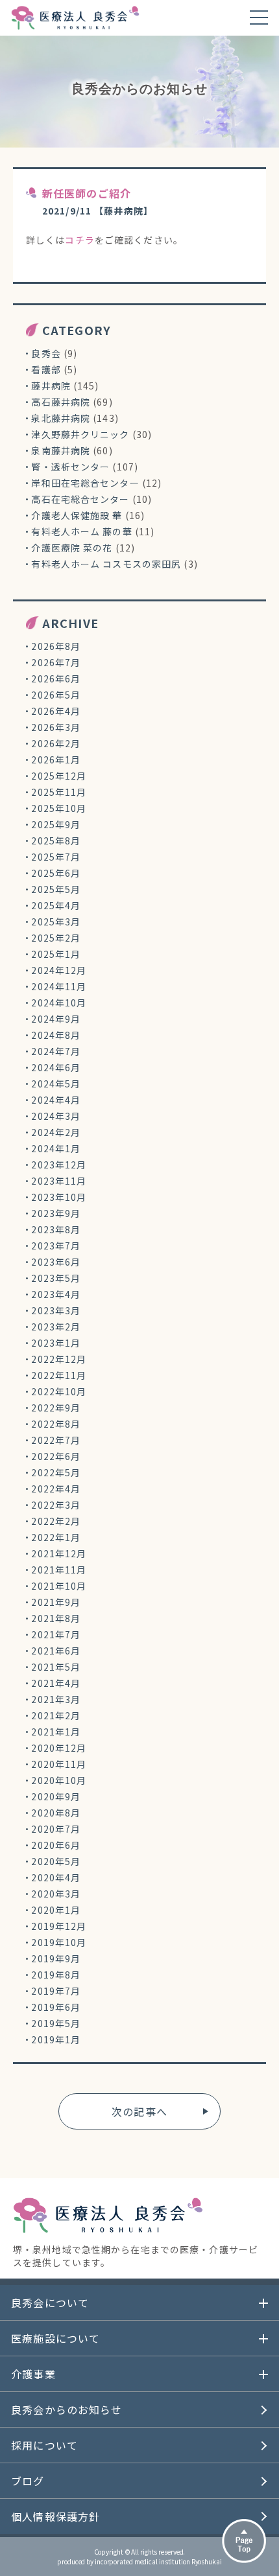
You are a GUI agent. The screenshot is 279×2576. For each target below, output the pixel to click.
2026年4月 (56, 711)
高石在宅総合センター (80, 499)
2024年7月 (56, 1051)
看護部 (46, 369)
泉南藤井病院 (61, 450)
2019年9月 (56, 1958)
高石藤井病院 (61, 402)
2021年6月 (56, 1651)
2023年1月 (56, 1343)
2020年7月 (56, 1829)
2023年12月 (59, 1165)
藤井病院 (51, 386)
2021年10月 (59, 1586)
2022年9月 (56, 1408)
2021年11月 (59, 1570)
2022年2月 (56, 1521)
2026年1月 (56, 760)
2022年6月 (56, 1456)
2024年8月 (56, 1035)
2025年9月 (56, 824)
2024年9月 (56, 1019)
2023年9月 (56, 1213)
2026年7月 (56, 662)
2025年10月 (59, 808)
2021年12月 (59, 1553)
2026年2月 (56, 743)
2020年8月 (56, 1813)
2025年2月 (56, 938)
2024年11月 (59, 986)
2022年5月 (56, 1472)
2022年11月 (59, 1375)
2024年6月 (56, 1067)
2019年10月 (59, 1942)
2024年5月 (56, 1084)
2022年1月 (56, 1537)
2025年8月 (56, 841)
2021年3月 (56, 1699)
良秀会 (46, 353)
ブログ (28, 2481)
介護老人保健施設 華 (77, 515)
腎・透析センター (70, 467)
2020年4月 (56, 1877)
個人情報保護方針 (55, 2516)
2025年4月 (56, 905)
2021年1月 (56, 1732)
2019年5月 (56, 2023)
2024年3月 (56, 1116)
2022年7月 (56, 1440)
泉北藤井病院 (61, 418)
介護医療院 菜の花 (72, 548)
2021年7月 (56, 1634)
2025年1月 (56, 954)
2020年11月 (59, 1764)
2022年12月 (59, 1359)
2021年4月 (56, 1683)
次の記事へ (139, 2111)
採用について (44, 2445)
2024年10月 (59, 1003)
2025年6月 (56, 873)
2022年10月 (59, 1391)
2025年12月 (59, 776)
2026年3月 (56, 727)
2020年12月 (59, 1748)
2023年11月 (59, 1181)
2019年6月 (56, 2007)
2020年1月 (56, 1910)
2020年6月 (56, 1845)
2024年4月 (56, 1100)
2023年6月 (56, 1262)
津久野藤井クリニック (80, 434)
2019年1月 (56, 2039)
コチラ (79, 240)
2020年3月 (56, 1894)
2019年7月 (56, 1991)
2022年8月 (56, 1424)
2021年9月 (56, 1602)
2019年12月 (59, 1926)
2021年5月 (56, 1667)
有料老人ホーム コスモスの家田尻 (106, 564)
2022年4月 (56, 1489)
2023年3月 (56, 1310)
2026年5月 (56, 695)
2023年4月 (56, 1294)
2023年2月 (56, 1327)
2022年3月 (56, 1505)
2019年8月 (56, 1975)
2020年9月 (56, 1796)
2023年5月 (56, 1278)
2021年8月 (56, 1618)
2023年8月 (56, 1229)
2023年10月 (59, 1197)
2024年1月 (56, 1148)
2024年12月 (59, 970)
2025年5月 (56, 889)
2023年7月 (56, 1246)
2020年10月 (59, 1780)
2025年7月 (56, 857)
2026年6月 (56, 679)
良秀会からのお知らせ (67, 2409)
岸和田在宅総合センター (85, 483)
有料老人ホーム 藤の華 (81, 531)
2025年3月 (56, 922)
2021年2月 (56, 1715)
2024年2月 (56, 1132)
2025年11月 (59, 792)
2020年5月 (56, 1861)
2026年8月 (56, 646)
